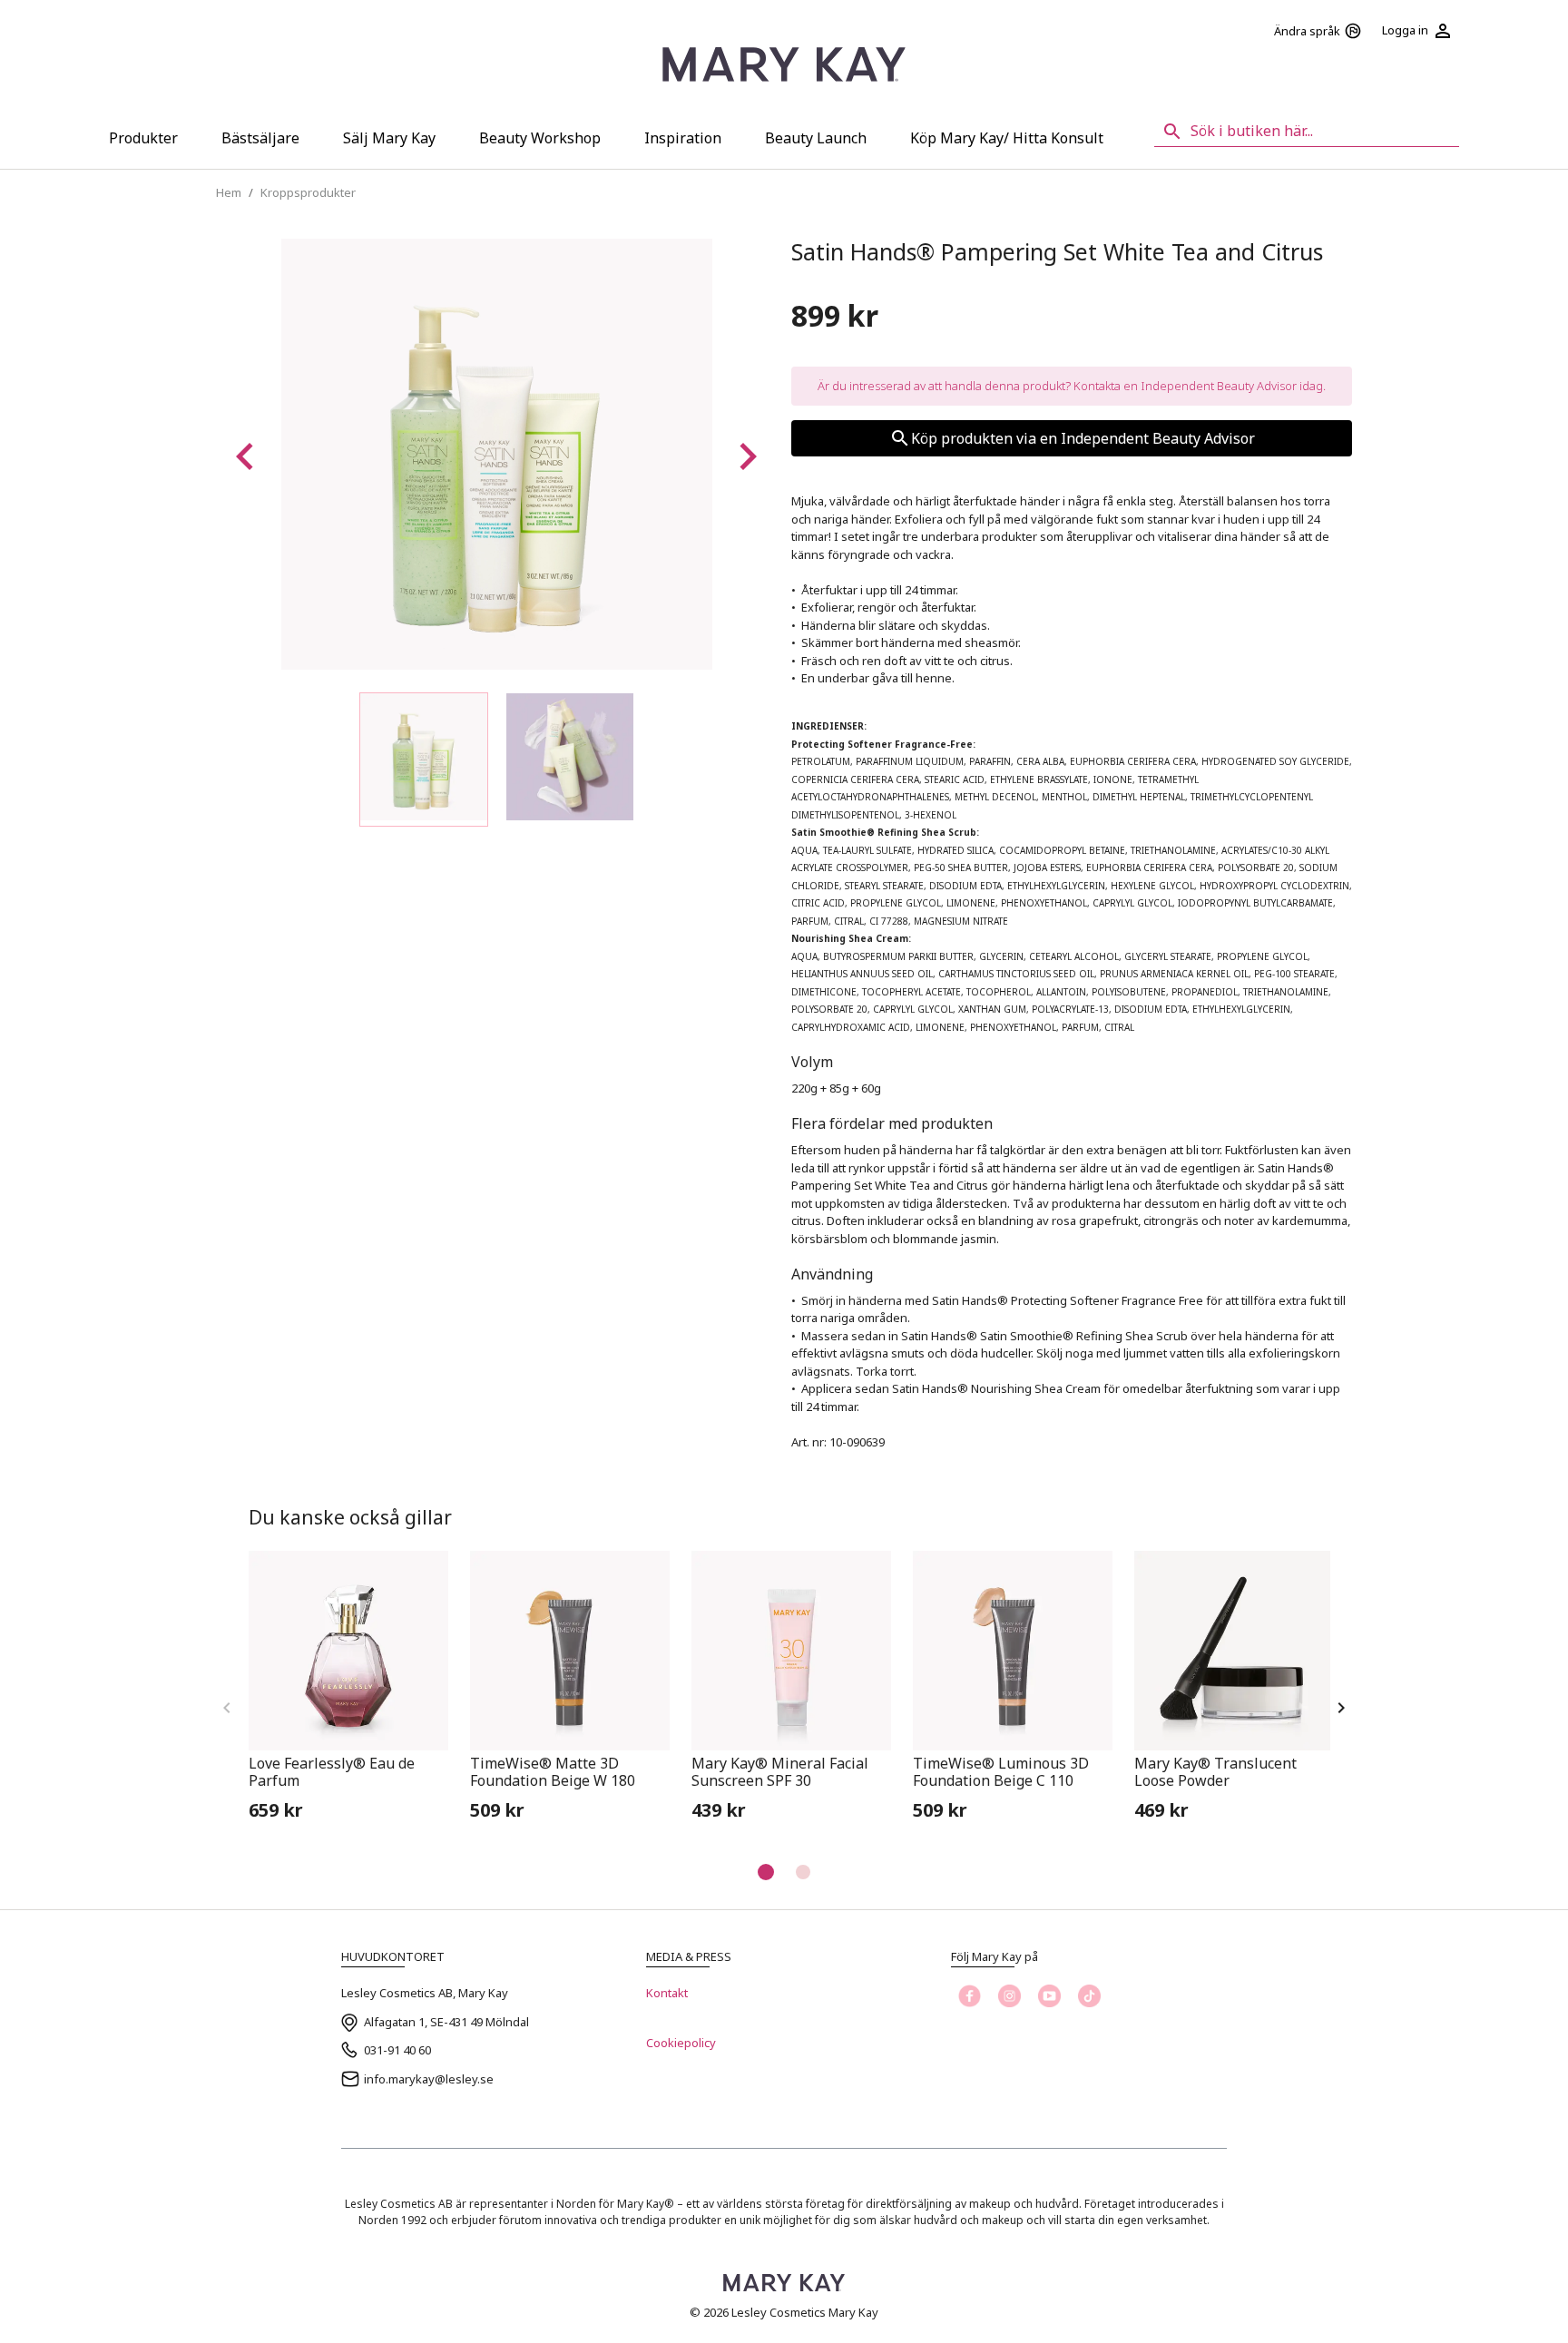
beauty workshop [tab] (540, 138)
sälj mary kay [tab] (389, 138)
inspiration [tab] (683, 138)
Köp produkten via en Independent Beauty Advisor (1083, 438)
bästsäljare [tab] (260, 138)
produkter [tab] (143, 138)
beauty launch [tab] (816, 138)
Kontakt (667, 1993)
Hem (229, 192)
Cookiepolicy (681, 2043)
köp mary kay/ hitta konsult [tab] (1007, 138)
